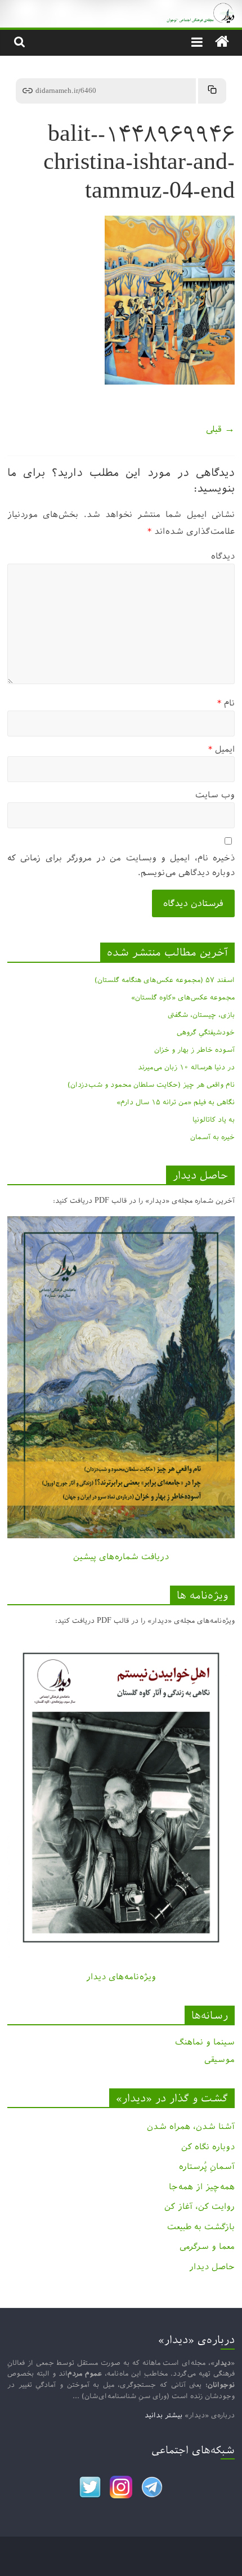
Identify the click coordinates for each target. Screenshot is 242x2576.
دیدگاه (223, 556)
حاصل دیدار (212, 2267)
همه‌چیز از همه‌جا (202, 2187)
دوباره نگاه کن (208, 2147)
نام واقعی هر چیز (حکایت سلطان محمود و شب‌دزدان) (151, 1084)
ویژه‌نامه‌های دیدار (121, 1977)
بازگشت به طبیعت (201, 2227)
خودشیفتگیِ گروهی (206, 1032)
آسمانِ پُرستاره (207, 2166)
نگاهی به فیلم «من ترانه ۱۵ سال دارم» (176, 1102)
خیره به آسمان (212, 1137)
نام (226, 703)
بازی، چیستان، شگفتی (201, 1015)
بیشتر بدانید (163, 2415)
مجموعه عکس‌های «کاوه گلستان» (183, 997)
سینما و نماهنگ (205, 2042)
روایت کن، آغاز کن (200, 2206)
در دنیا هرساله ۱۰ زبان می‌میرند (186, 1067)
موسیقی (219, 2059)
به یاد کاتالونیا (214, 1119)
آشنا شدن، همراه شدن (191, 2126)
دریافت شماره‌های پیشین (121, 1557)
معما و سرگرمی (207, 2246)
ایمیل (221, 749)
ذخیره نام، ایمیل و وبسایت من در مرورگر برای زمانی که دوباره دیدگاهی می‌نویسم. (121, 865)
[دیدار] (121, 8)
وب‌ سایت (215, 795)
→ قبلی (220, 429)
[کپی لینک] (212, 91)
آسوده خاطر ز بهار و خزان (194, 1050)
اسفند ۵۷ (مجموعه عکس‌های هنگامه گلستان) (165, 980)
